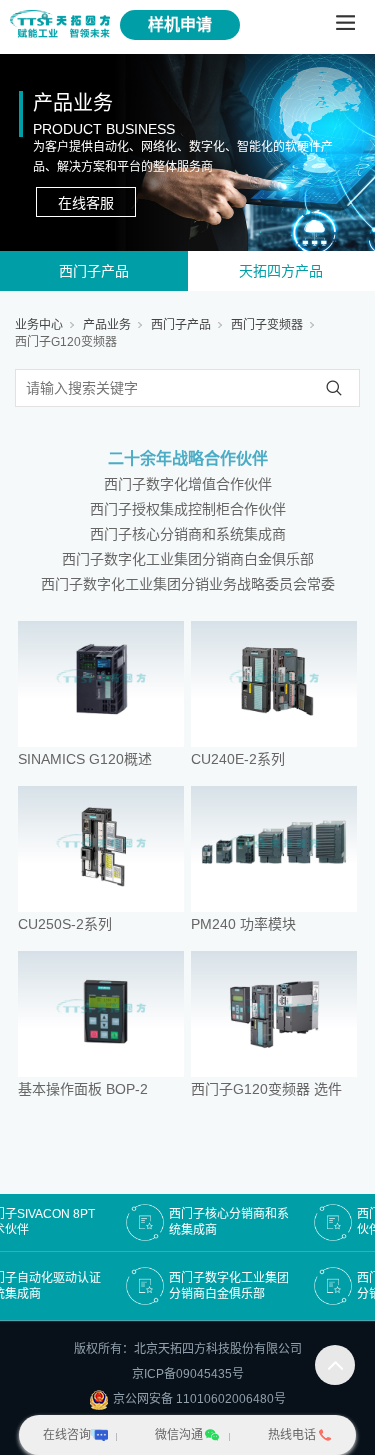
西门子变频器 (267, 325)
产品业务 (107, 325)
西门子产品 (94, 271)
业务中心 (39, 325)
